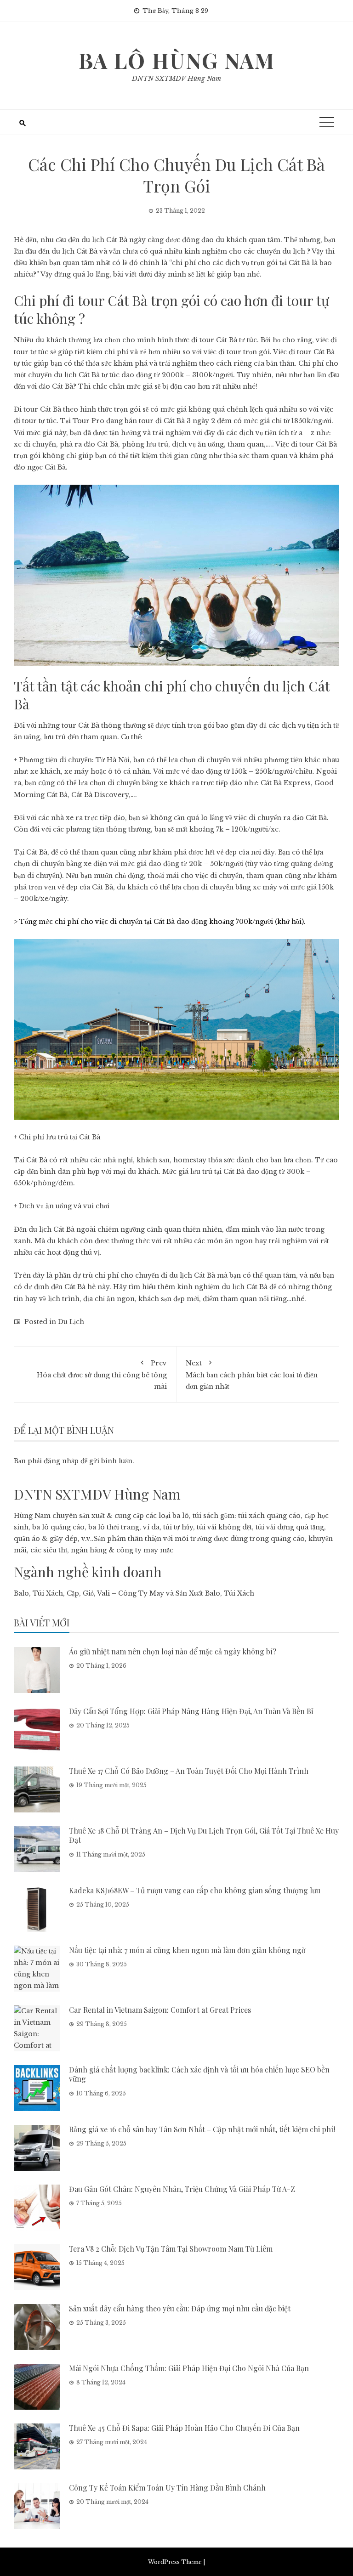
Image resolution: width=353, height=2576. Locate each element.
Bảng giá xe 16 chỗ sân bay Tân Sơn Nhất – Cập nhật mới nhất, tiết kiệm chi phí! (202, 2129)
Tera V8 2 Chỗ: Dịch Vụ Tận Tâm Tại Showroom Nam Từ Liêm (171, 2249)
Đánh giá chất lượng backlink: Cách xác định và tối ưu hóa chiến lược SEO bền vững (199, 2074)
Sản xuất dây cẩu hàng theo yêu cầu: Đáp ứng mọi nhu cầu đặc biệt (180, 2308)
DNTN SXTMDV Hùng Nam (176, 79)
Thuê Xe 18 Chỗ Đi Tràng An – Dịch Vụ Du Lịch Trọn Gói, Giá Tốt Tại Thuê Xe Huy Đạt (204, 1835)
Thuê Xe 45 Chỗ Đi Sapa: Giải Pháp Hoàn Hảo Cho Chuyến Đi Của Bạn (184, 2428)
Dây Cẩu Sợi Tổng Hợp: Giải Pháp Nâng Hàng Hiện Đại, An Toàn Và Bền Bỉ (191, 1711)
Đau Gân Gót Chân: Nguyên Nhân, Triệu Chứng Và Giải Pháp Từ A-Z (182, 2189)
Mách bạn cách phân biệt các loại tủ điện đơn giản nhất (252, 1375)
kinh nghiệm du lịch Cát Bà (222, 1287)
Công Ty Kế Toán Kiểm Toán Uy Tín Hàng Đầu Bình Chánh (167, 2488)
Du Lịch (71, 1322)
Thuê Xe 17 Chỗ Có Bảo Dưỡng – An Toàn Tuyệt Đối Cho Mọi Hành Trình (189, 1771)
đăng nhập (61, 1461)
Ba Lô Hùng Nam (177, 60)
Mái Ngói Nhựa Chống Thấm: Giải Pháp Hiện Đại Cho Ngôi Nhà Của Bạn (189, 2368)
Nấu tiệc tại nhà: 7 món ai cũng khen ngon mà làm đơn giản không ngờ (187, 1950)
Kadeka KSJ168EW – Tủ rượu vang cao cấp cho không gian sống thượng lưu (195, 1890)
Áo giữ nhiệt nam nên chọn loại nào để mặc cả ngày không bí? (173, 1651)
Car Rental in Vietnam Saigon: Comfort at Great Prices (160, 2010)
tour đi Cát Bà (162, 421)
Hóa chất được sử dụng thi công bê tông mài (102, 1375)
